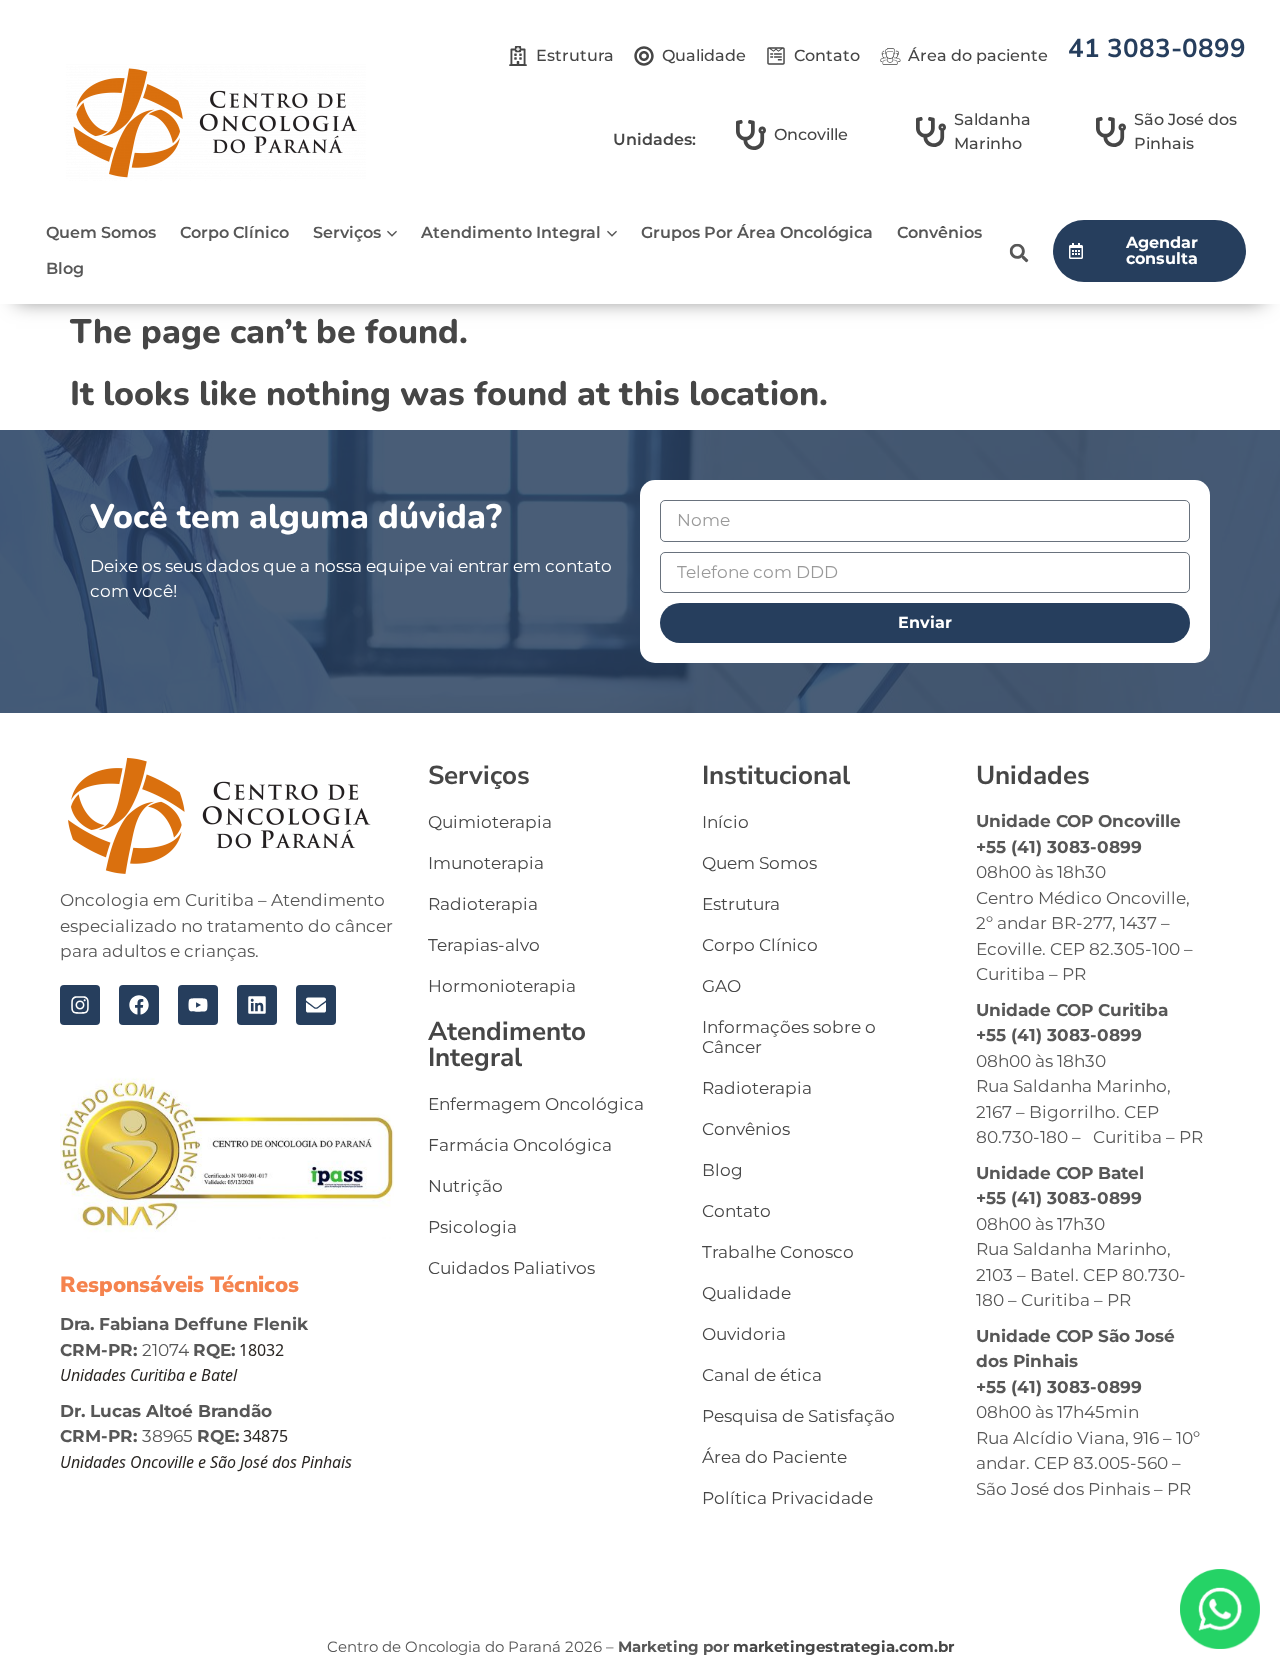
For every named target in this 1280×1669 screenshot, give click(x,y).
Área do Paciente (774, 1457)
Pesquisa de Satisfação (798, 1416)
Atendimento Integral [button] (511, 232)
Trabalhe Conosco (778, 1252)
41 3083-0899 (1157, 48)
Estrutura (741, 904)
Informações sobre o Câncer (789, 1037)
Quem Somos (101, 232)
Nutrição (465, 1186)
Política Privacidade (787, 1498)
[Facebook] (139, 1005)
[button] (1019, 253)
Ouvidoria (744, 1334)
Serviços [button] (347, 232)
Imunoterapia (486, 863)
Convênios (939, 232)
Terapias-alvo (484, 945)
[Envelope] (316, 1005)
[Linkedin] (257, 1005)
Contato (736, 1211)
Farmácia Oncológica (520, 1145)
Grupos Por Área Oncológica (757, 232)
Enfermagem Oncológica (536, 1104)
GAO (721, 986)
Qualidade (746, 1293)
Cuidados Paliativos (511, 1268)
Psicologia (472, 1227)
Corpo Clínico (234, 232)
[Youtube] (198, 1005)
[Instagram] (80, 1005)
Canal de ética (762, 1375)
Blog (65, 268)
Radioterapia (483, 904)
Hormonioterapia (502, 986)
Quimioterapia (490, 822)
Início (725, 822)
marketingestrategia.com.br (843, 1646)
